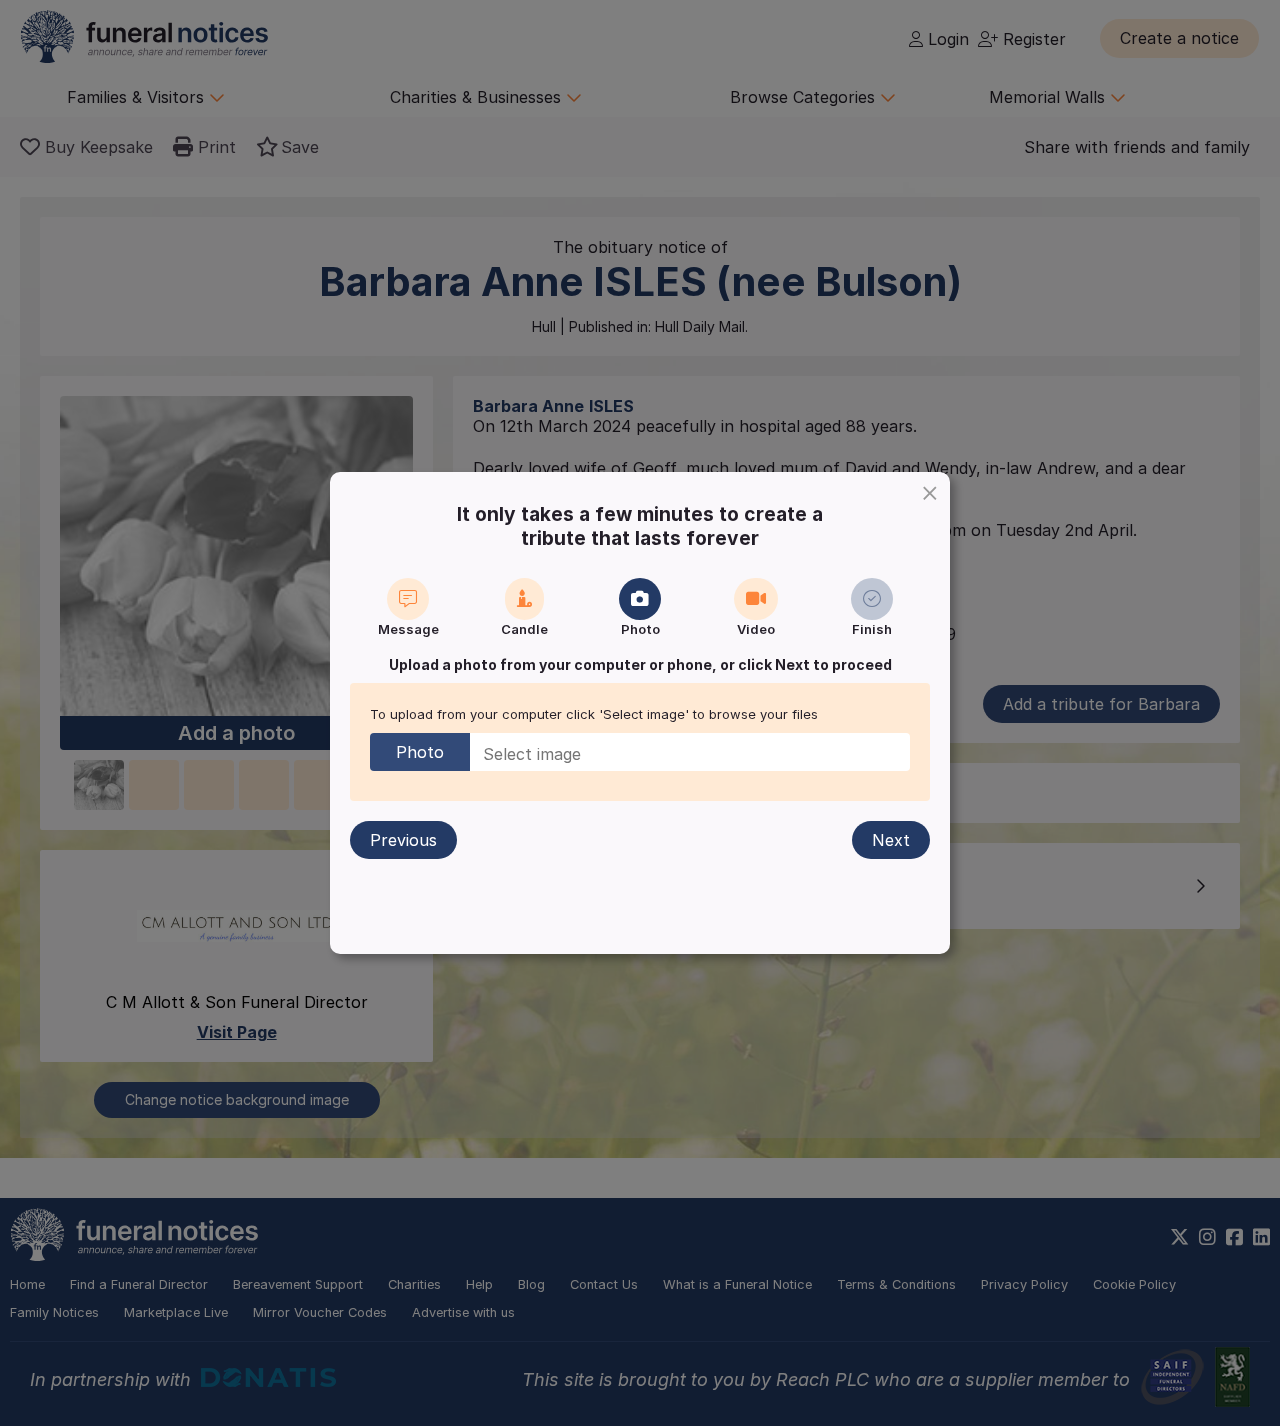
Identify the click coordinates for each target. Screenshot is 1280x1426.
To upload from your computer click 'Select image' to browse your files (594, 714)
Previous (403, 840)
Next (891, 840)
